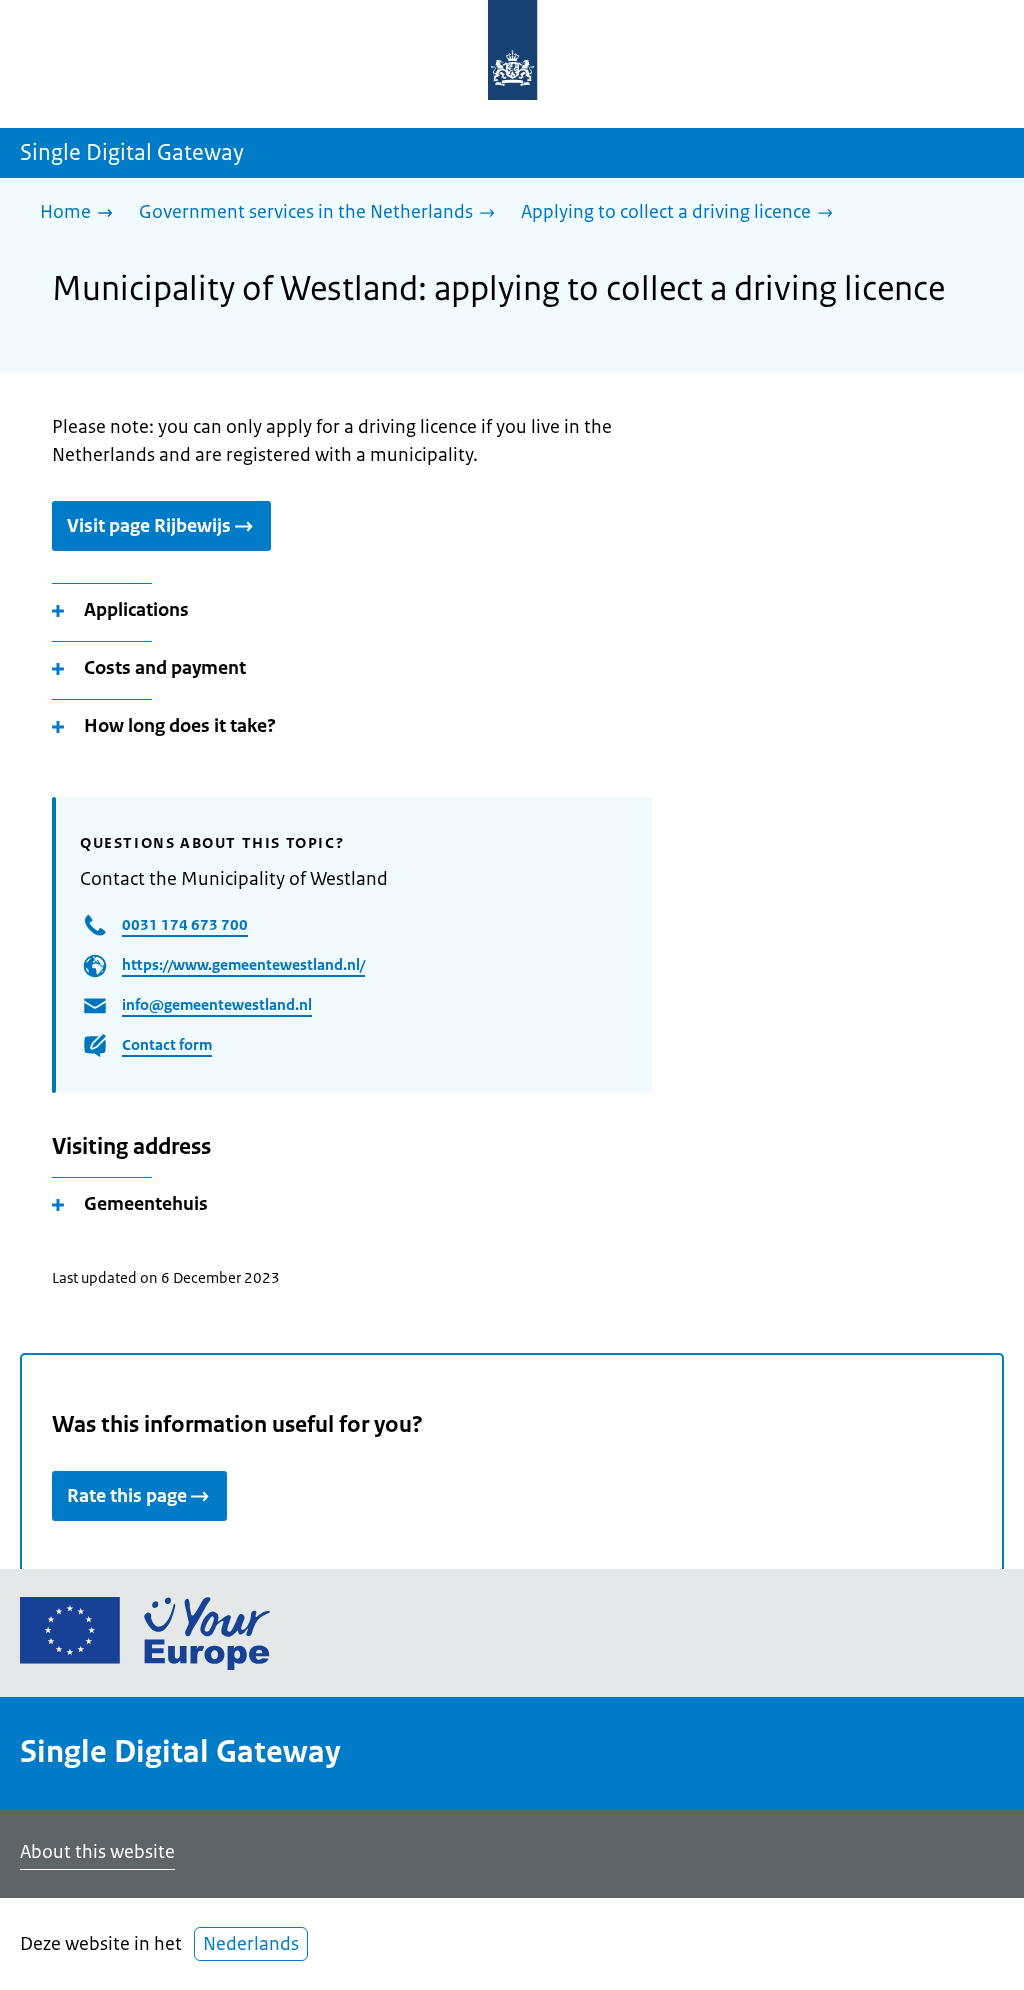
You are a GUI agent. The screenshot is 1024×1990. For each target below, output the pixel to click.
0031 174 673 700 (185, 924)
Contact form (167, 1044)
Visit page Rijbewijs (149, 526)
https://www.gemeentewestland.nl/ (243, 964)
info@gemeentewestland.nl (217, 1004)
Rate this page (127, 1496)
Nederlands (251, 1944)
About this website (97, 1852)
